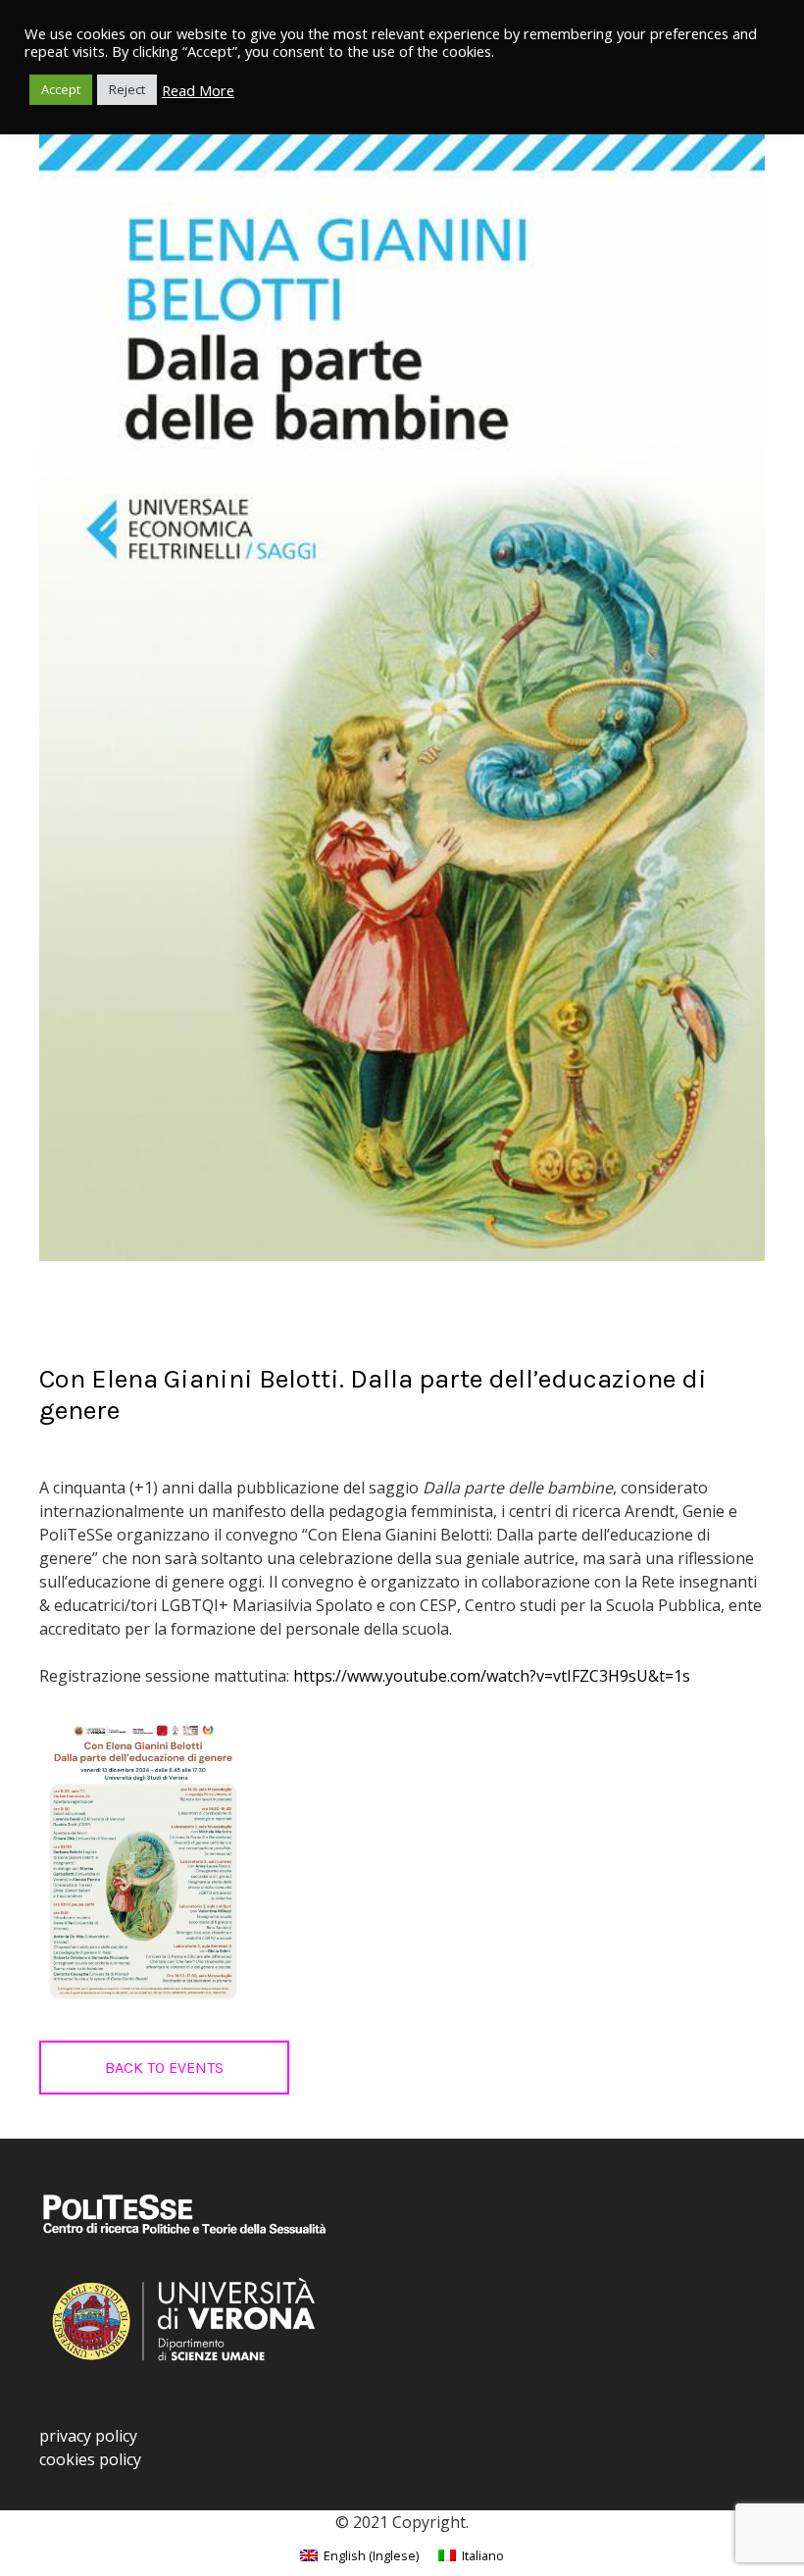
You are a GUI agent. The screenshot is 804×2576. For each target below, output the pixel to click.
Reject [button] (127, 89)
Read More (198, 90)
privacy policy (88, 2436)
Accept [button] (61, 89)
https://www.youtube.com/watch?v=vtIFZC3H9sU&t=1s (492, 1676)
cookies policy (90, 2459)
